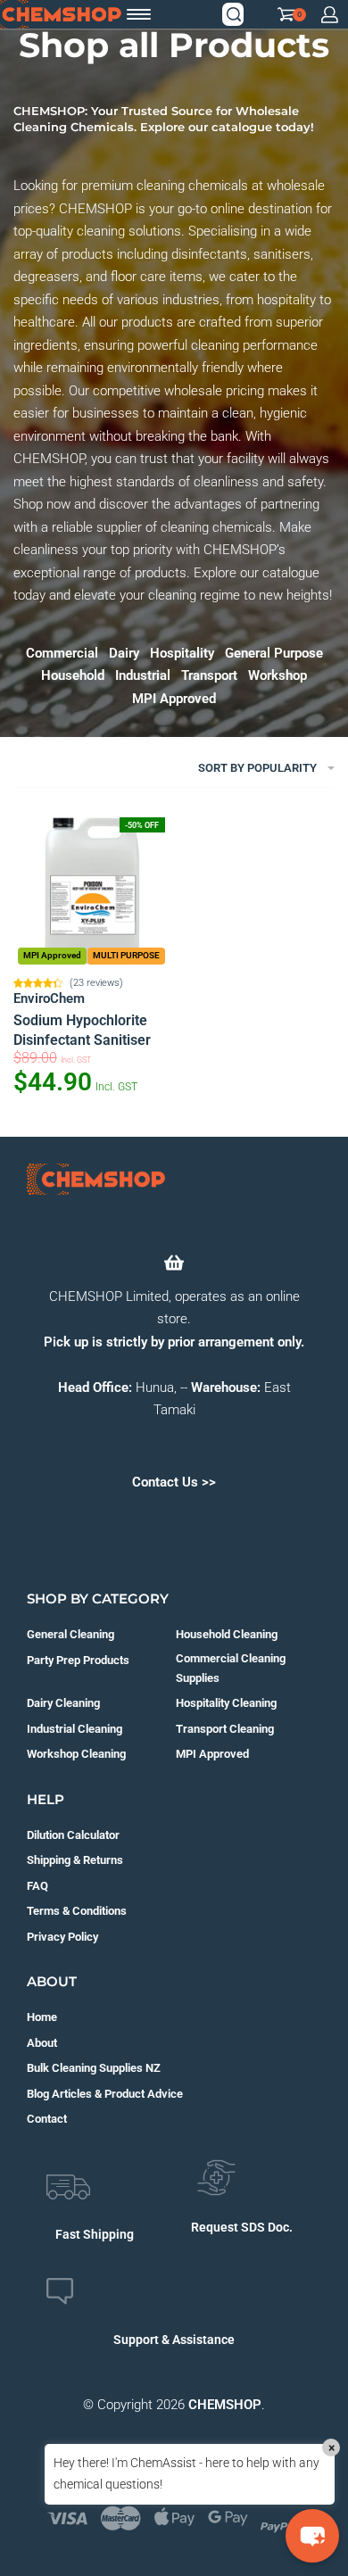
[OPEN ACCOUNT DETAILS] (330, 15)
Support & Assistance (174, 2340)
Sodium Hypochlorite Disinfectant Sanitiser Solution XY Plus (82, 1031)
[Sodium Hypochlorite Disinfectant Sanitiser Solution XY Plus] (91, 891)
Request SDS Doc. (242, 2227)
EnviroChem (49, 998)
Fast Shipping (95, 2234)
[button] (312, 2536)
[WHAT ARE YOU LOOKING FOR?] (234, 14)
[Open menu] (139, 14)
